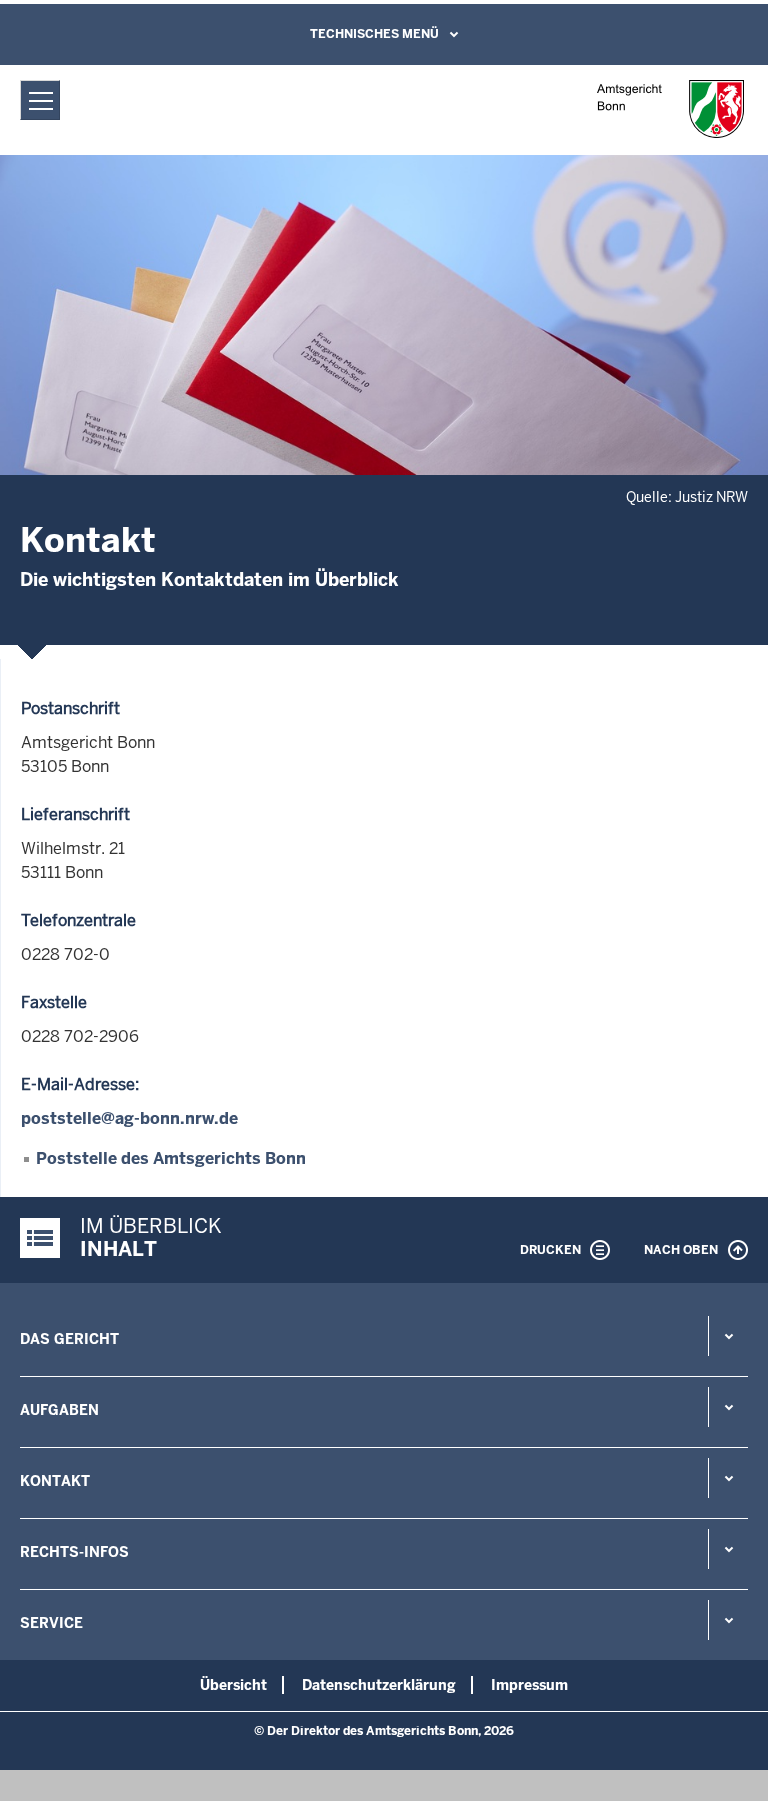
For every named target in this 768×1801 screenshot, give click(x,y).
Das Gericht (69, 1339)
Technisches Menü (374, 34)
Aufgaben (59, 1410)
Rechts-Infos (74, 1552)
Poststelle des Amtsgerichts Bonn (171, 1158)
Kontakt (55, 1481)
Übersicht (233, 1685)
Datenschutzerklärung (379, 1685)
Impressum (529, 1685)
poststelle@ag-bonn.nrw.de (129, 1118)
